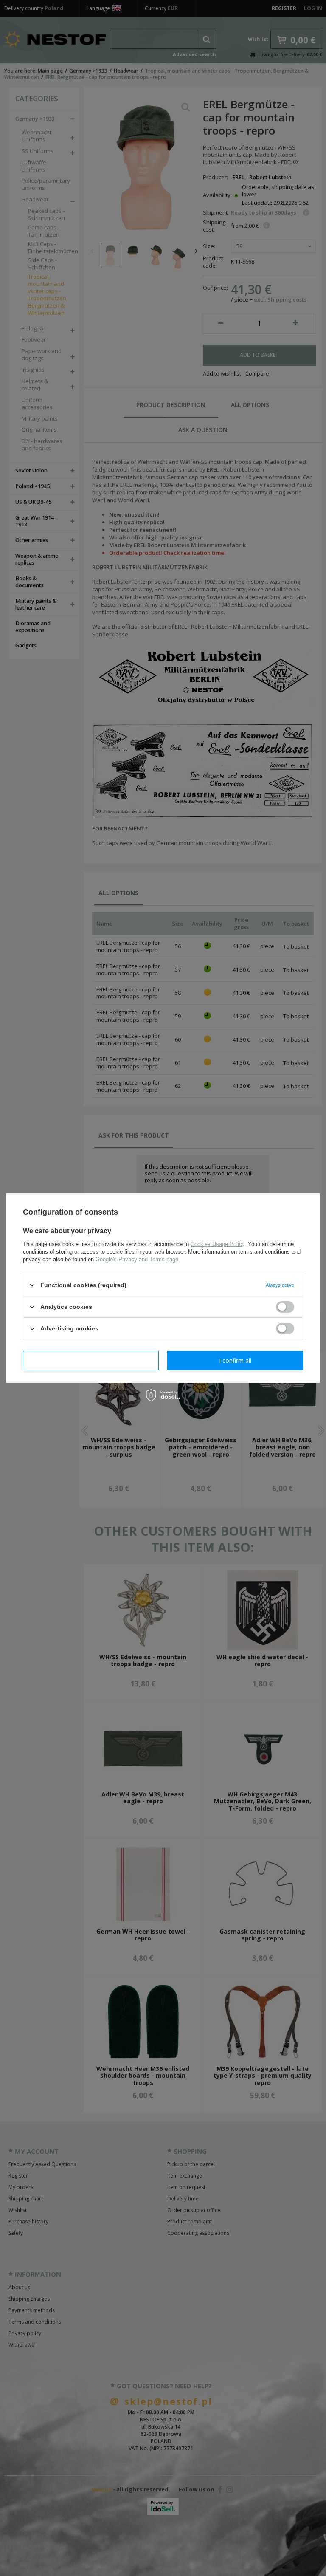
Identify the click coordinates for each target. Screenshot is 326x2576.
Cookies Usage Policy (218, 1244)
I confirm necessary (91, 1360)
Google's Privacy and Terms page (137, 1259)
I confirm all (235, 1360)
